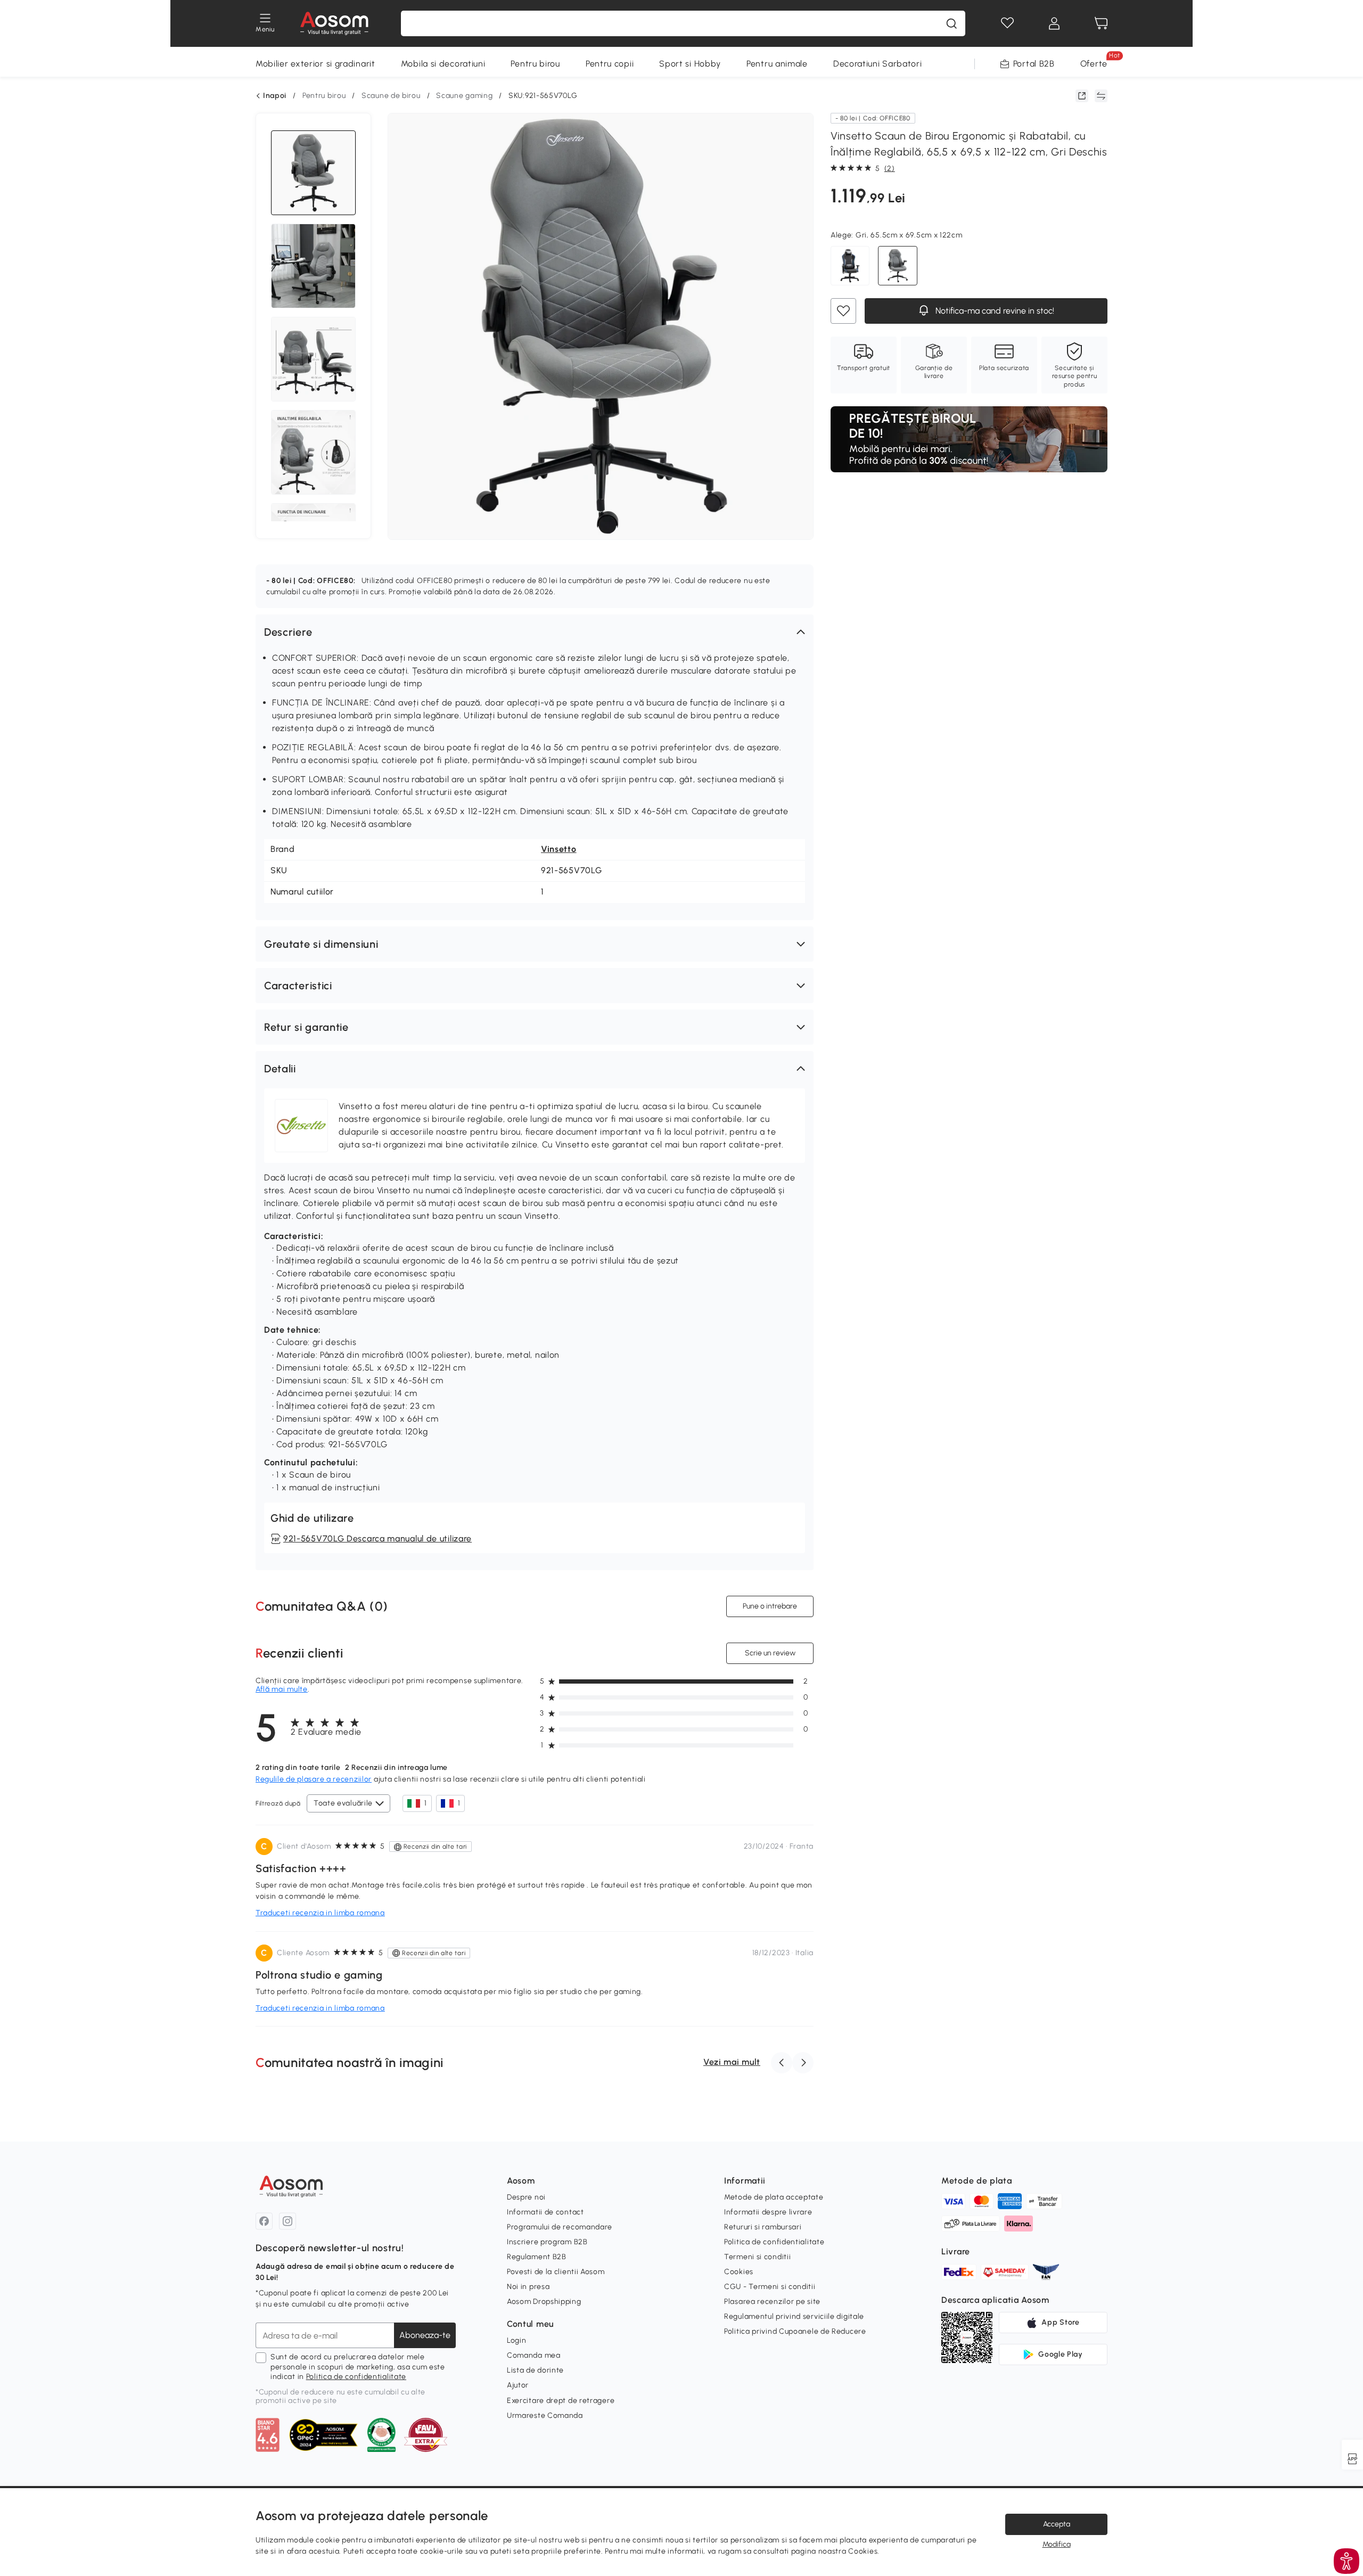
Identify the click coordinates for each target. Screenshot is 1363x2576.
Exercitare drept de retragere (561, 2401)
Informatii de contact (545, 2212)
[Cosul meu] (1101, 23)
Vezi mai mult (732, 2062)
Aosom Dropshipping (544, 2302)
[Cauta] (951, 23)
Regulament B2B (537, 2257)
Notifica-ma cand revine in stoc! (994, 311)
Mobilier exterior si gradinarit (315, 64)
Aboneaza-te (425, 2335)
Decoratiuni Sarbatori (878, 64)
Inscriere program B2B (547, 2242)
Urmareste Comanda (545, 2415)
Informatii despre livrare (768, 2212)
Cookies (739, 2272)
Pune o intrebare (770, 1606)
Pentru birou (535, 64)
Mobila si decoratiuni (443, 64)
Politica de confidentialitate (356, 2377)
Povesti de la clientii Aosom (556, 2272)
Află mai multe (282, 1689)
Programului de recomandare (560, 2227)
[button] (535, 632)
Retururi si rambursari (763, 2227)
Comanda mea (534, 2355)
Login (517, 2340)
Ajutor (518, 2385)
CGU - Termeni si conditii (770, 2287)
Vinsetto (559, 849)
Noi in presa (528, 2287)
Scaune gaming (464, 96)
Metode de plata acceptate (774, 2197)
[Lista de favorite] (1007, 23)
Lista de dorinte (535, 2370)
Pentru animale (777, 64)
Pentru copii (610, 64)
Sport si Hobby (690, 64)
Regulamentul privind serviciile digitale (794, 2316)
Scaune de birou (391, 96)
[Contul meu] (1054, 23)
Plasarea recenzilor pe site (772, 2302)
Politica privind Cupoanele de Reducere (795, 2331)
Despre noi (526, 2197)
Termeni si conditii (757, 2257)
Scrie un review (770, 1653)
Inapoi (275, 96)
